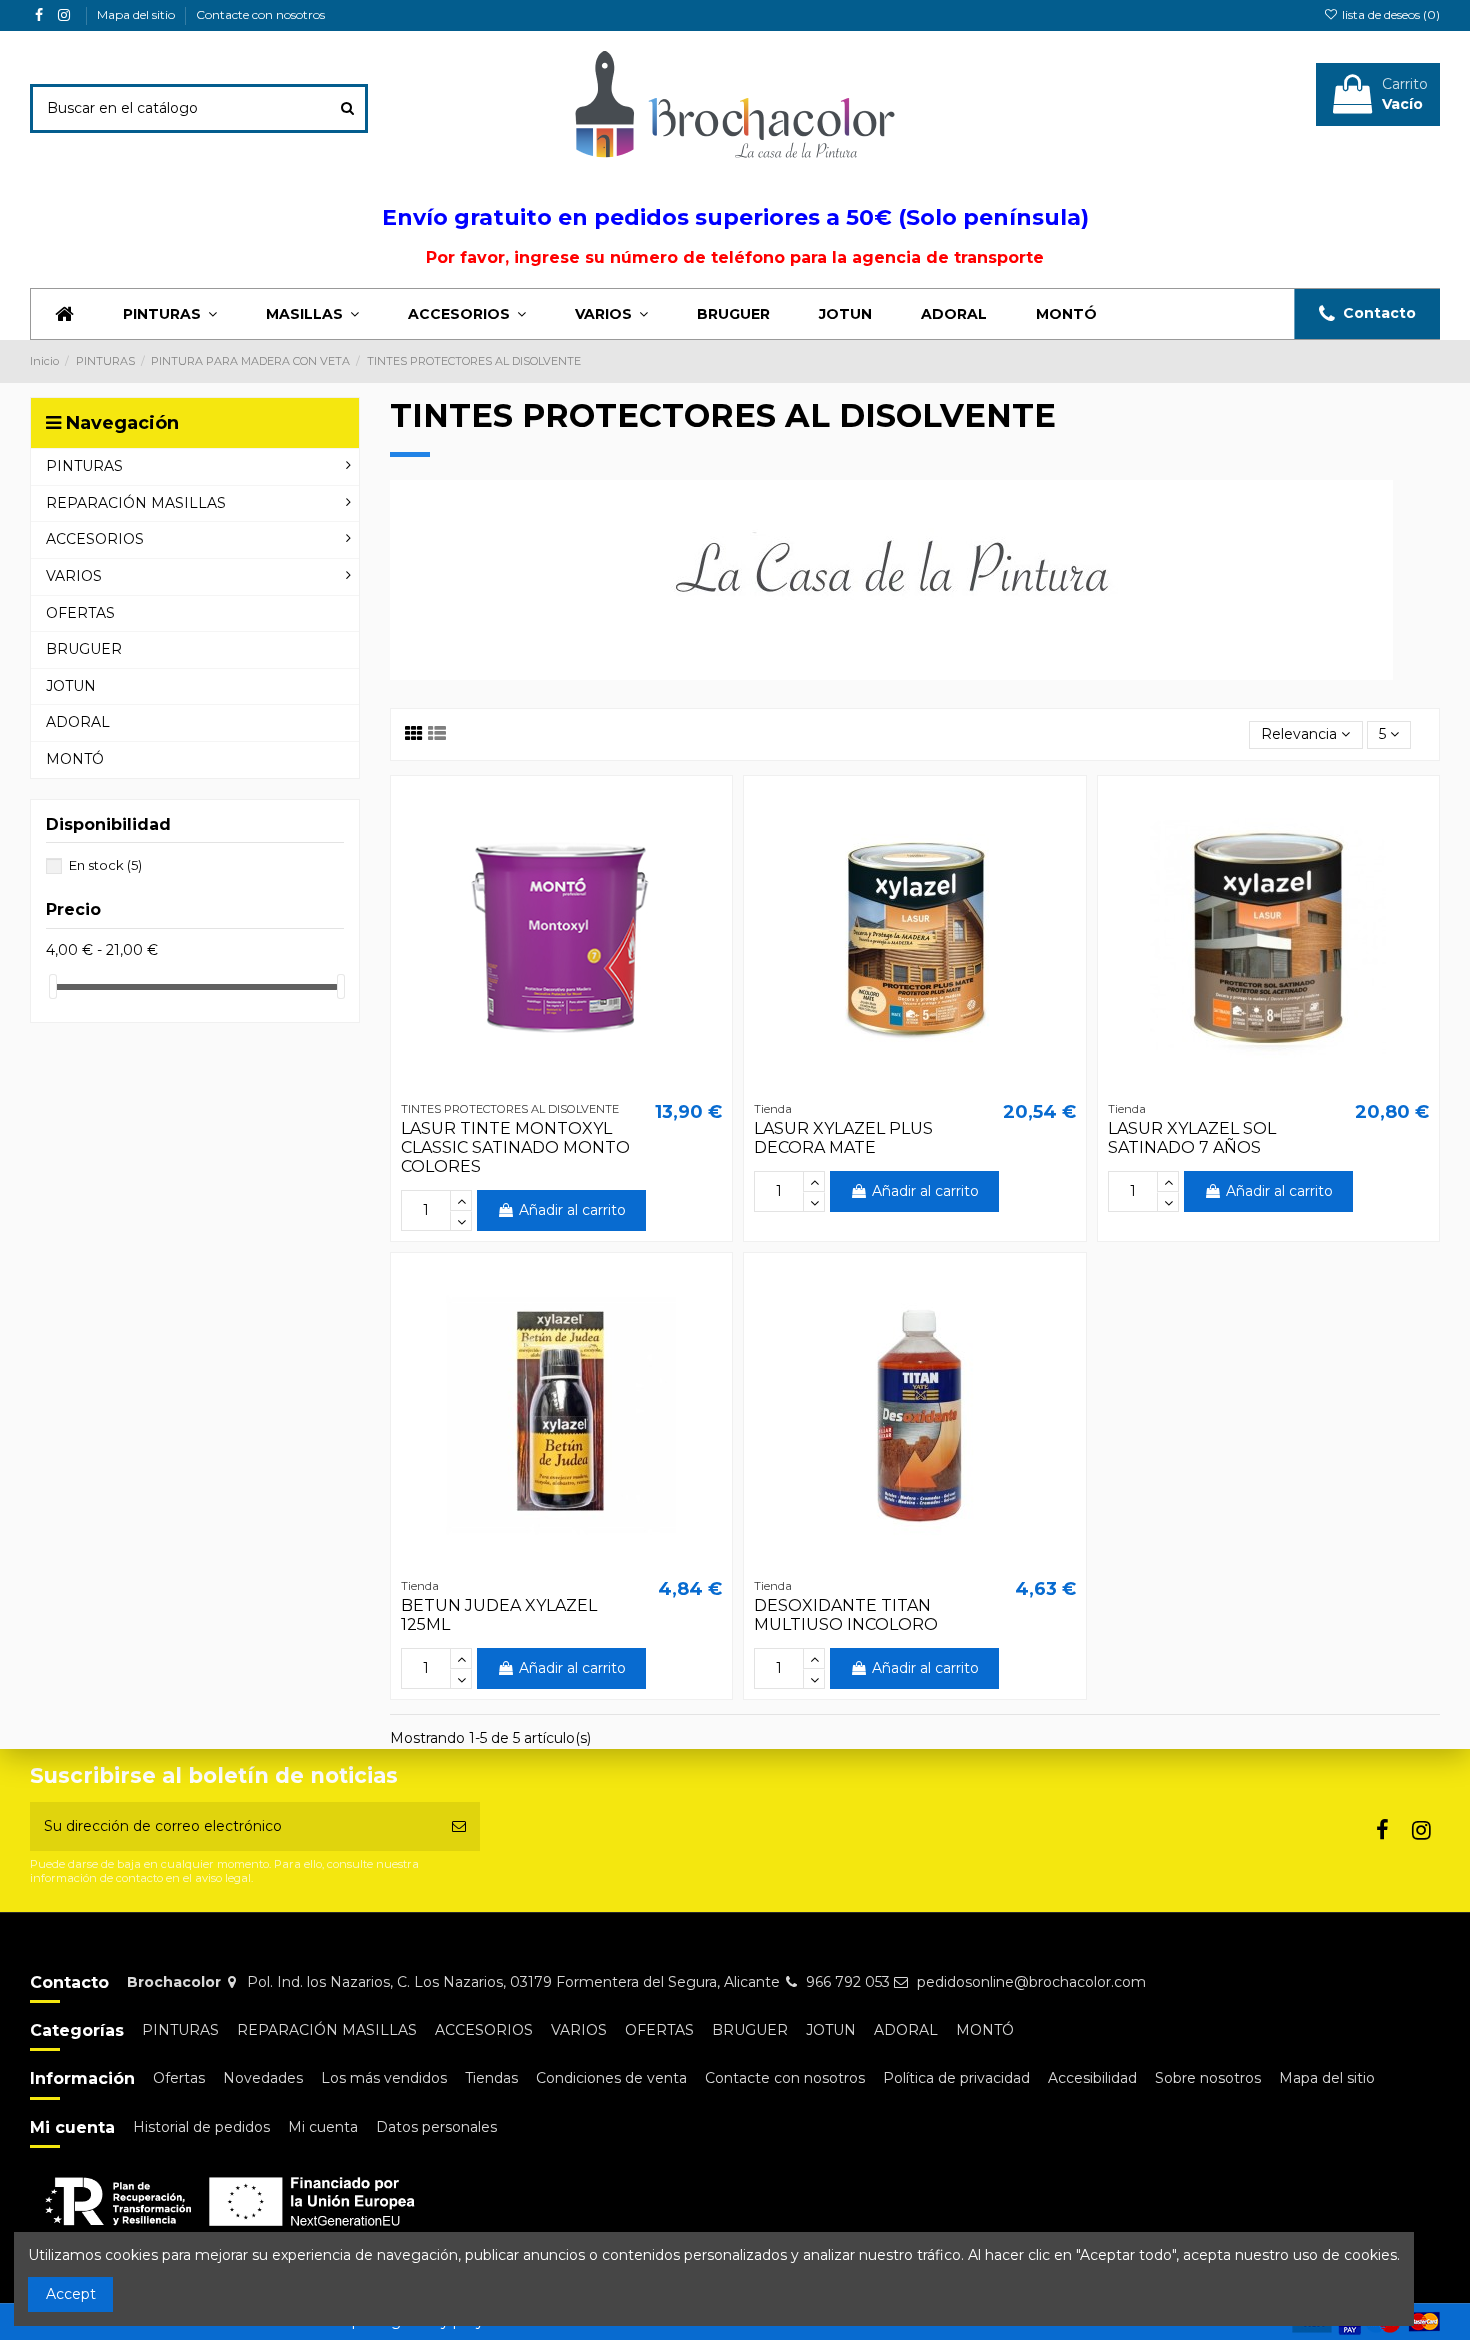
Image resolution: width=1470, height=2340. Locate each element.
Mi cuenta (323, 2127)
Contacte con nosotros (260, 14)
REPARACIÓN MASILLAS (327, 2030)
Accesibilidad (1092, 2078)
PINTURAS (180, 2030)
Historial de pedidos (201, 2127)
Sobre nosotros (1208, 2078)
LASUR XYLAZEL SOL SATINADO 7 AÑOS (1192, 1138)
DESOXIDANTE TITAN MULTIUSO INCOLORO (846, 1615)
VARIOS (579, 2030)
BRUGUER (750, 2030)
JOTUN (831, 2030)
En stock (105, 865)
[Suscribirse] (459, 1826)
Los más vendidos (384, 2078)
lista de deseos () (1389, 14)
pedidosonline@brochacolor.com (1031, 1982)
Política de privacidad (956, 2078)
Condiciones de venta (611, 2078)
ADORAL (906, 2030)
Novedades (263, 2078)
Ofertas (179, 2078)
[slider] (53, 986)
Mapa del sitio (137, 14)
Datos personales (436, 2127)
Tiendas (491, 2078)
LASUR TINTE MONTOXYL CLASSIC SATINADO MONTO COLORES (515, 1147)
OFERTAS (659, 2030)
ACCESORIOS (484, 2030)
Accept (71, 2294)
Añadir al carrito (572, 1210)
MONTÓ (985, 2030)
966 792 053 (848, 1982)
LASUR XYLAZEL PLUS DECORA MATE (843, 1138)
